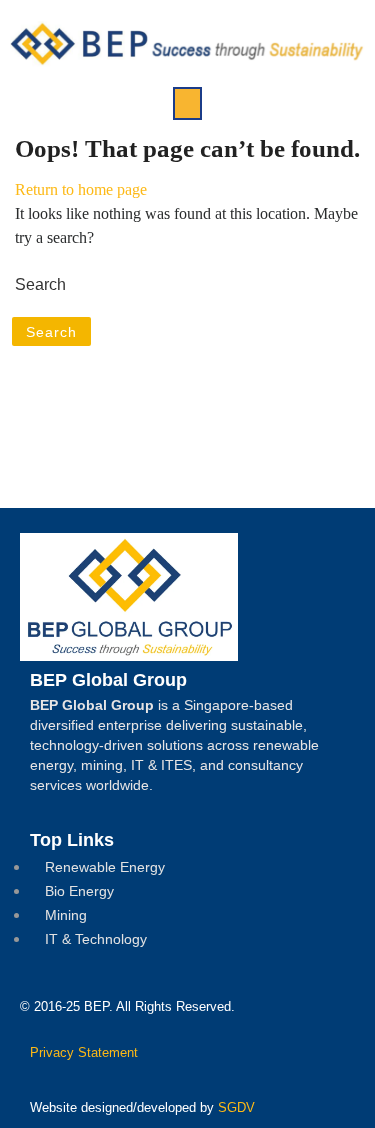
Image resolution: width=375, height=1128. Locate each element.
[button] (187, 103)
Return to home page (81, 189)
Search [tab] (51, 332)
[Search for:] (187, 285)
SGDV (236, 1107)
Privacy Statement (84, 1052)
